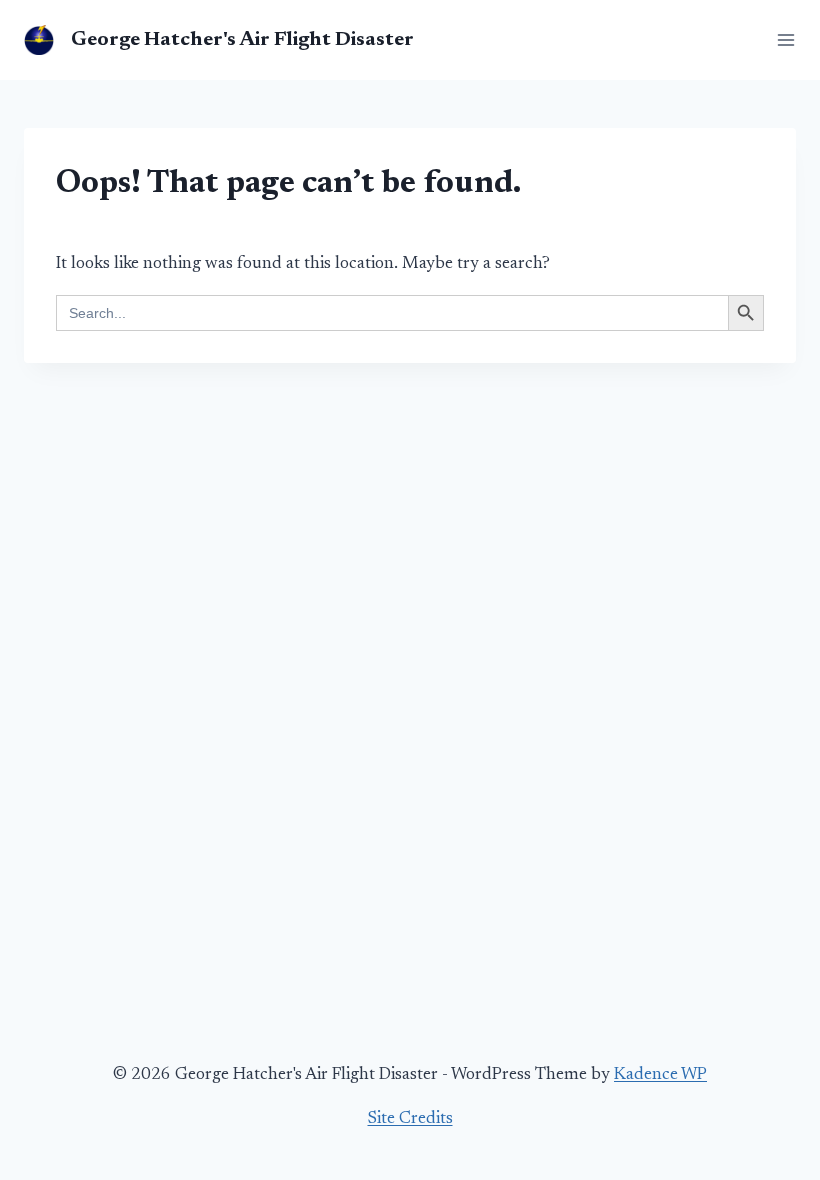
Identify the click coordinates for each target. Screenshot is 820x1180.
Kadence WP (660, 1075)
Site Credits (410, 1119)
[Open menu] (782, 39)
